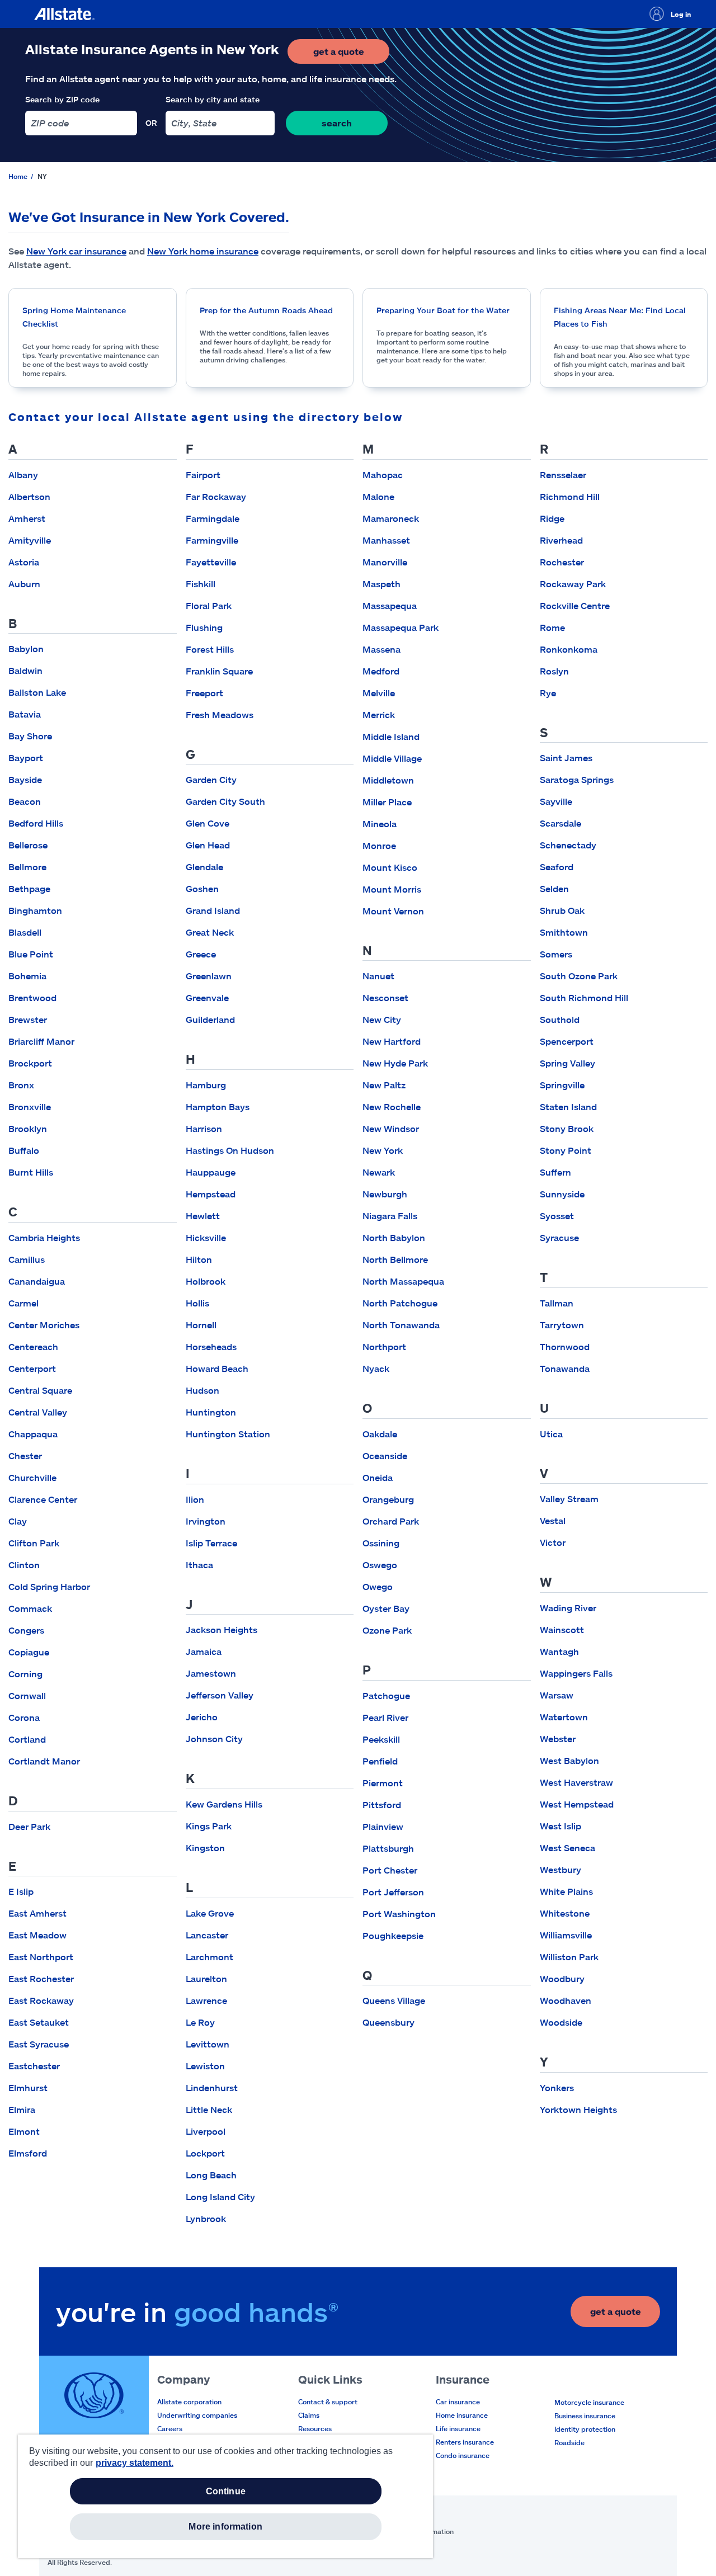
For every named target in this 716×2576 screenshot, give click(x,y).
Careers (170, 2428)
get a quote (351, 55)
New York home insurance (203, 251)
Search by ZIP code (62, 99)
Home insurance (462, 2415)
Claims (309, 2415)
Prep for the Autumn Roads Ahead (266, 310)
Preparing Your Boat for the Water (443, 310)
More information (225, 2527)
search (337, 123)
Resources (315, 2428)
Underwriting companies (197, 2415)
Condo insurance (463, 2455)
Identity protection (585, 2429)
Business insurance (585, 2415)
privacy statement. (135, 2463)
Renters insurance (465, 2442)
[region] (225, 2496)
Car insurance (458, 2402)
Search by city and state (213, 99)
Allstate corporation (189, 2402)
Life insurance (458, 2428)
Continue (226, 2491)
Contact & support (328, 2402)
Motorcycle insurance (589, 2402)
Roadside (569, 2442)
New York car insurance (76, 251)
